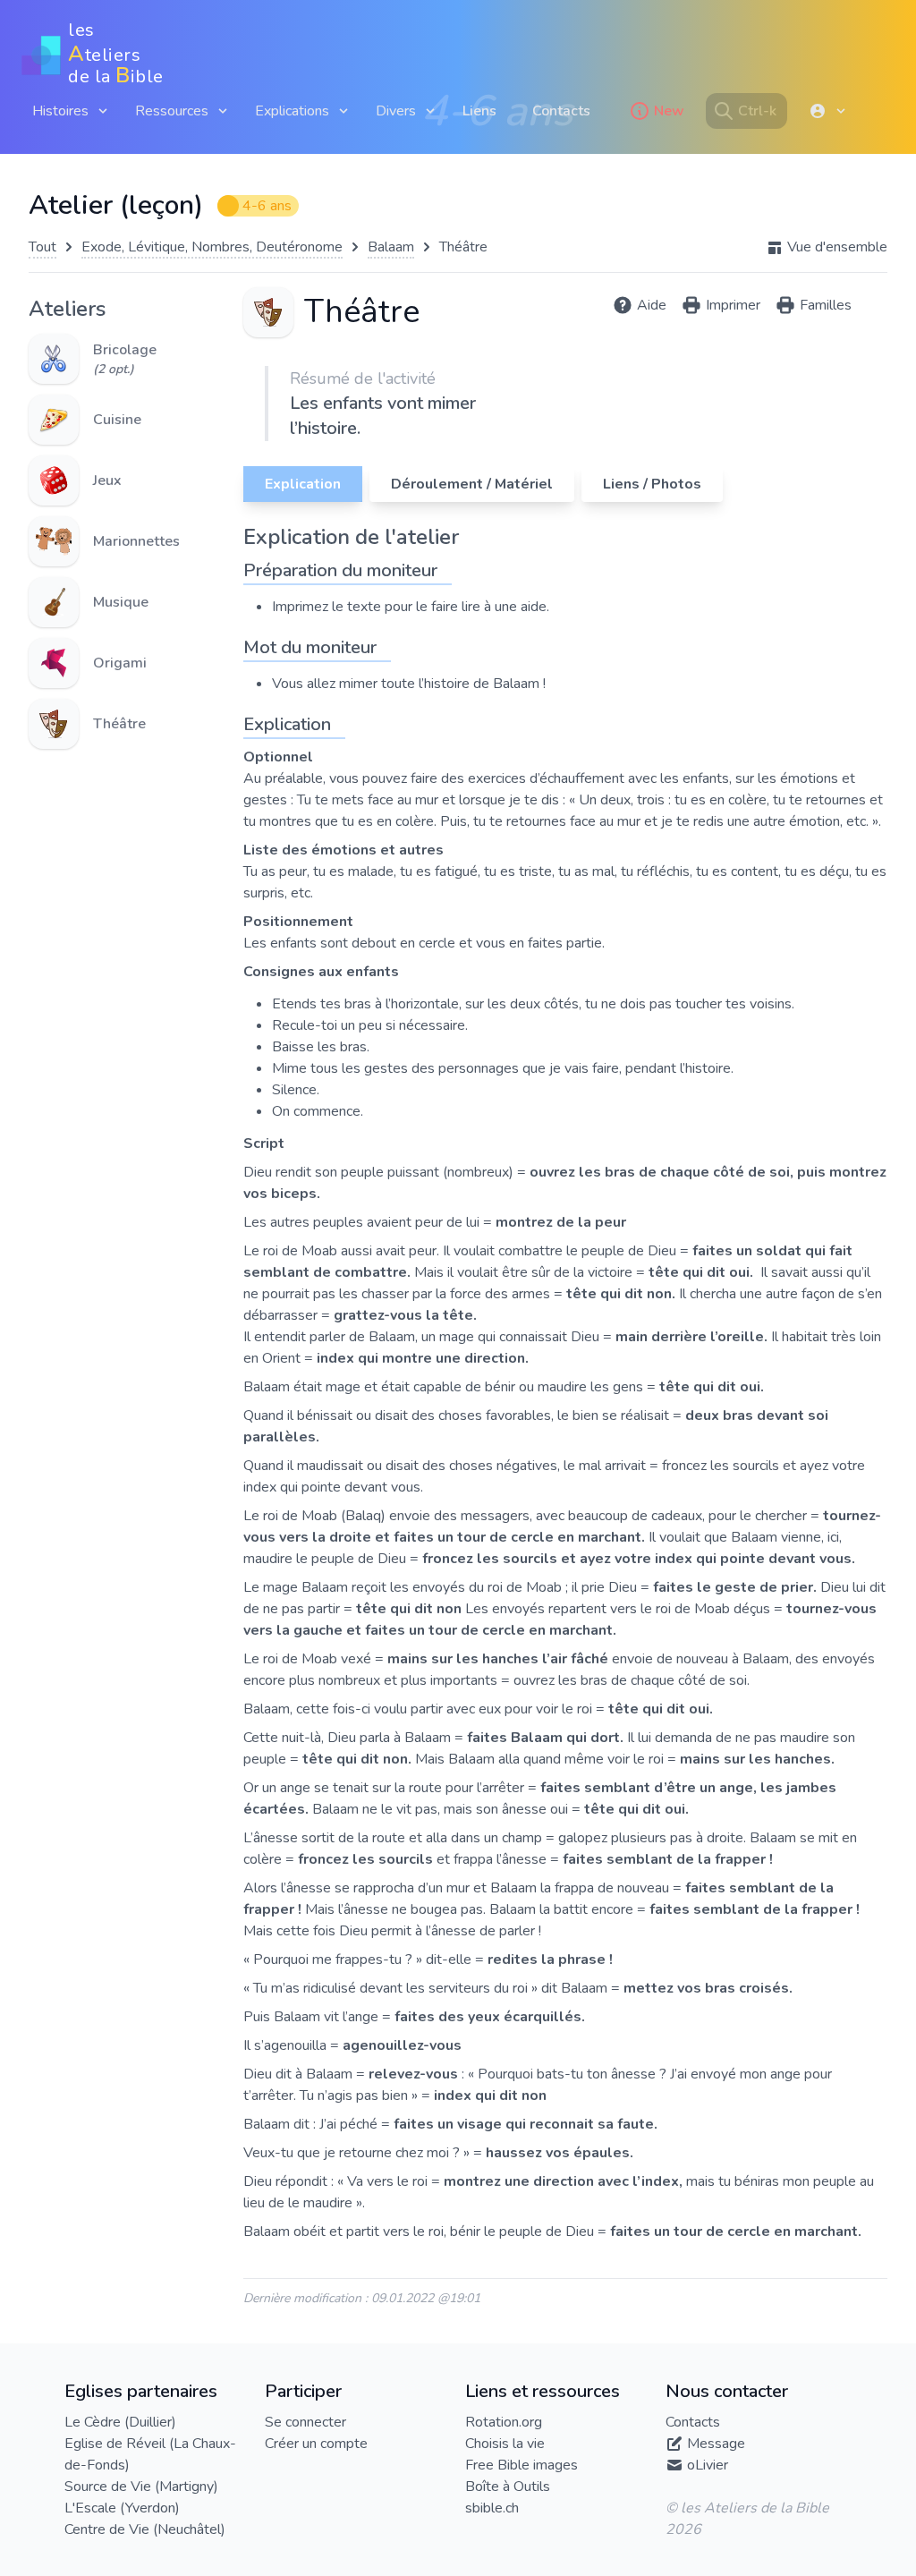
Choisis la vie (505, 2444)
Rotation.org (504, 2422)
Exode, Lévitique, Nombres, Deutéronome (212, 247)
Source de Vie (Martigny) (141, 2487)
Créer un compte (316, 2444)
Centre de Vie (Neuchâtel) (145, 2529)
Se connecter (305, 2422)
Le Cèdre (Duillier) (120, 2422)
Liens (479, 111)
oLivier (708, 2465)
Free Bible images (522, 2465)
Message (716, 2444)
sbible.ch (492, 2508)
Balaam (391, 247)
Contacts (561, 111)
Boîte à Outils (508, 2487)
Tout (42, 247)
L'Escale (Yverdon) (122, 2508)
